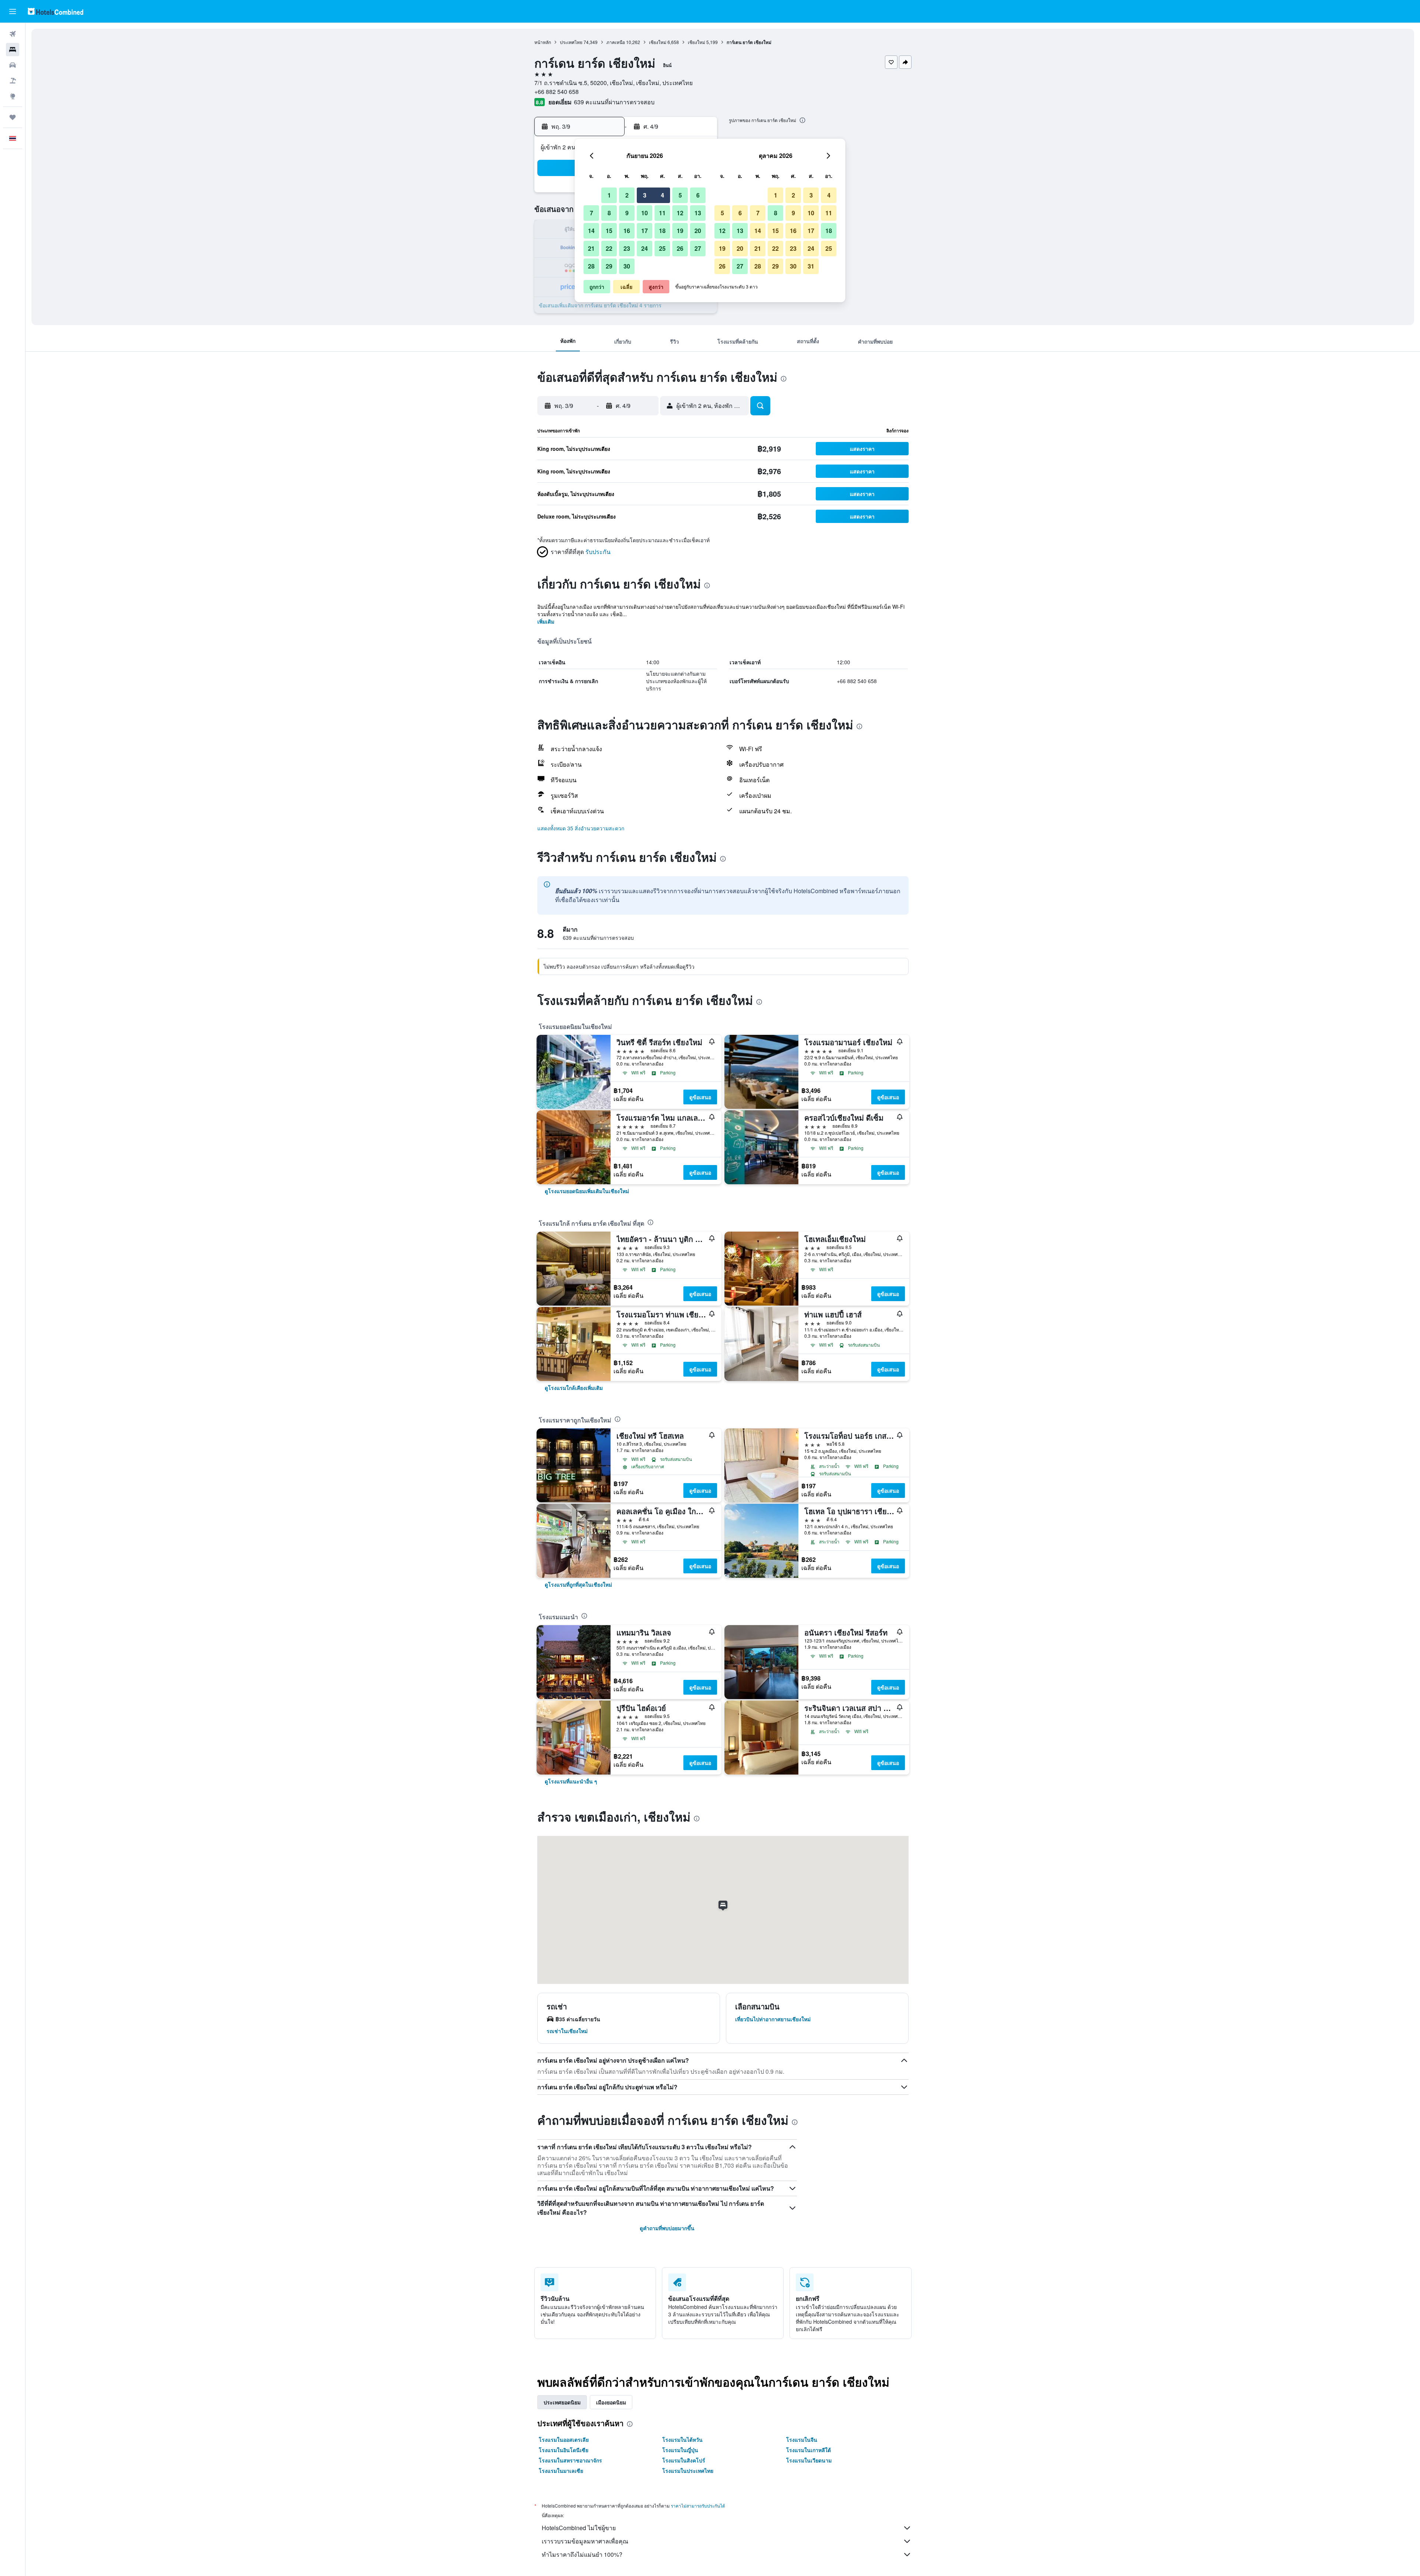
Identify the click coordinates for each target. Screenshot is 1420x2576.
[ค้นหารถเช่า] (13, 65)
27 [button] (698, 248)
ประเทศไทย (571, 42)
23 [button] (627, 248)
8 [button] (609, 213)
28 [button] (591, 266)
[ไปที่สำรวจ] (13, 96)
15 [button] (609, 231)
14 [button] (591, 231)
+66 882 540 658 (557, 92)
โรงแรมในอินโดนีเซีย (564, 2450)
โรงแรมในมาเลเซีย (561, 2471)
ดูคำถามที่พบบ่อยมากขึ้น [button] (667, 2228)
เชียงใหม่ (658, 42)
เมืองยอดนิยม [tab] (611, 2402)
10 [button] (645, 213)
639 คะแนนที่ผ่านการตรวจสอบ (614, 102)
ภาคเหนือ (616, 42)
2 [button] (627, 195)
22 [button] (609, 248)
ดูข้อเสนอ (700, 1097)
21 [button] (591, 248)
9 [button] (627, 213)
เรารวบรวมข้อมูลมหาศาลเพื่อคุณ (585, 2541)
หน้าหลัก (543, 42)
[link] (587, 1191)
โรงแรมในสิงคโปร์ (684, 2460)
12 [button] (680, 213)
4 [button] (662, 195)
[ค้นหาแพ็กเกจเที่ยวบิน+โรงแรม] (13, 81)
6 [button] (698, 195)
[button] (13, 11)
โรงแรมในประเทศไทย (688, 2471)
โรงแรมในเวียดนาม (809, 2460)
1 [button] (609, 195)
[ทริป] (13, 117)
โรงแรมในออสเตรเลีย (564, 2440)
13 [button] (698, 213)
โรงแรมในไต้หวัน (682, 2440)
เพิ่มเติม (546, 621)
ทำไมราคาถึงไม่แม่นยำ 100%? (582, 2554)
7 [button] (591, 213)
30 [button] (627, 266)
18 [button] (662, 231)
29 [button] (609, 266)
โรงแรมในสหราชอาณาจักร (570, 2460)
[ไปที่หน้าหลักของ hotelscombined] (55, 11)
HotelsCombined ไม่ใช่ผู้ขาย (579, 2528)
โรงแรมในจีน (802, 2440)
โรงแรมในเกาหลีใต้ (809, 2450)
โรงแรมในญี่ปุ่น (680, 2450)
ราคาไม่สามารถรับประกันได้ (698, 2506)
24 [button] (645, 248)
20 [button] (698, 231)
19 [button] (680, 231)
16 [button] (627, 231)
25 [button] (662, 248)
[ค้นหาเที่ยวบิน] (13, 34)
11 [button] (662, 213)
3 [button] (645, 195)
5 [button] (680, 195)
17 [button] (645, 231)
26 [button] (680, 248)
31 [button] (811, 266)
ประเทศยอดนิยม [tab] (562, 2402)
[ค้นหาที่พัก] (13, 50)
